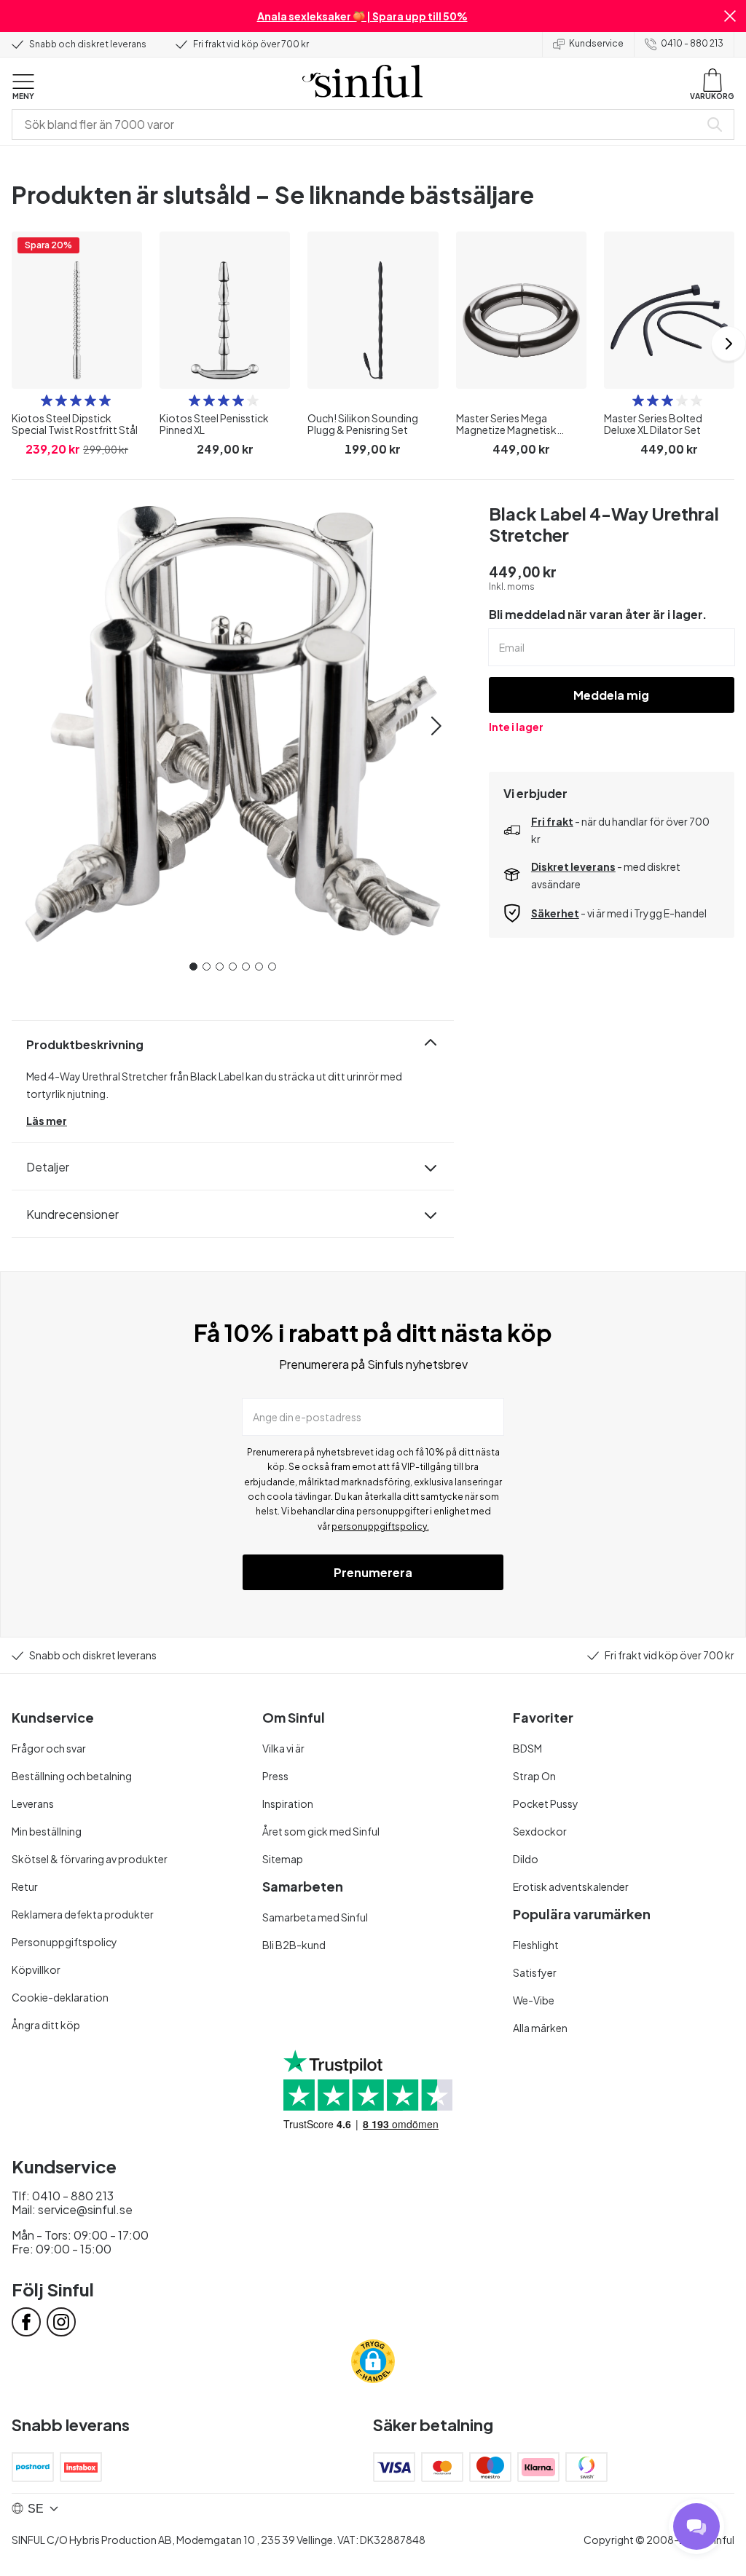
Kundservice (596, 43)
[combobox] (358, 125)
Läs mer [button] (47, 1121)
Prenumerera (373, 1572)
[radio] (47, 400)
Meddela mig (611, 695)
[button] (730, 16)
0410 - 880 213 (692, 43)
